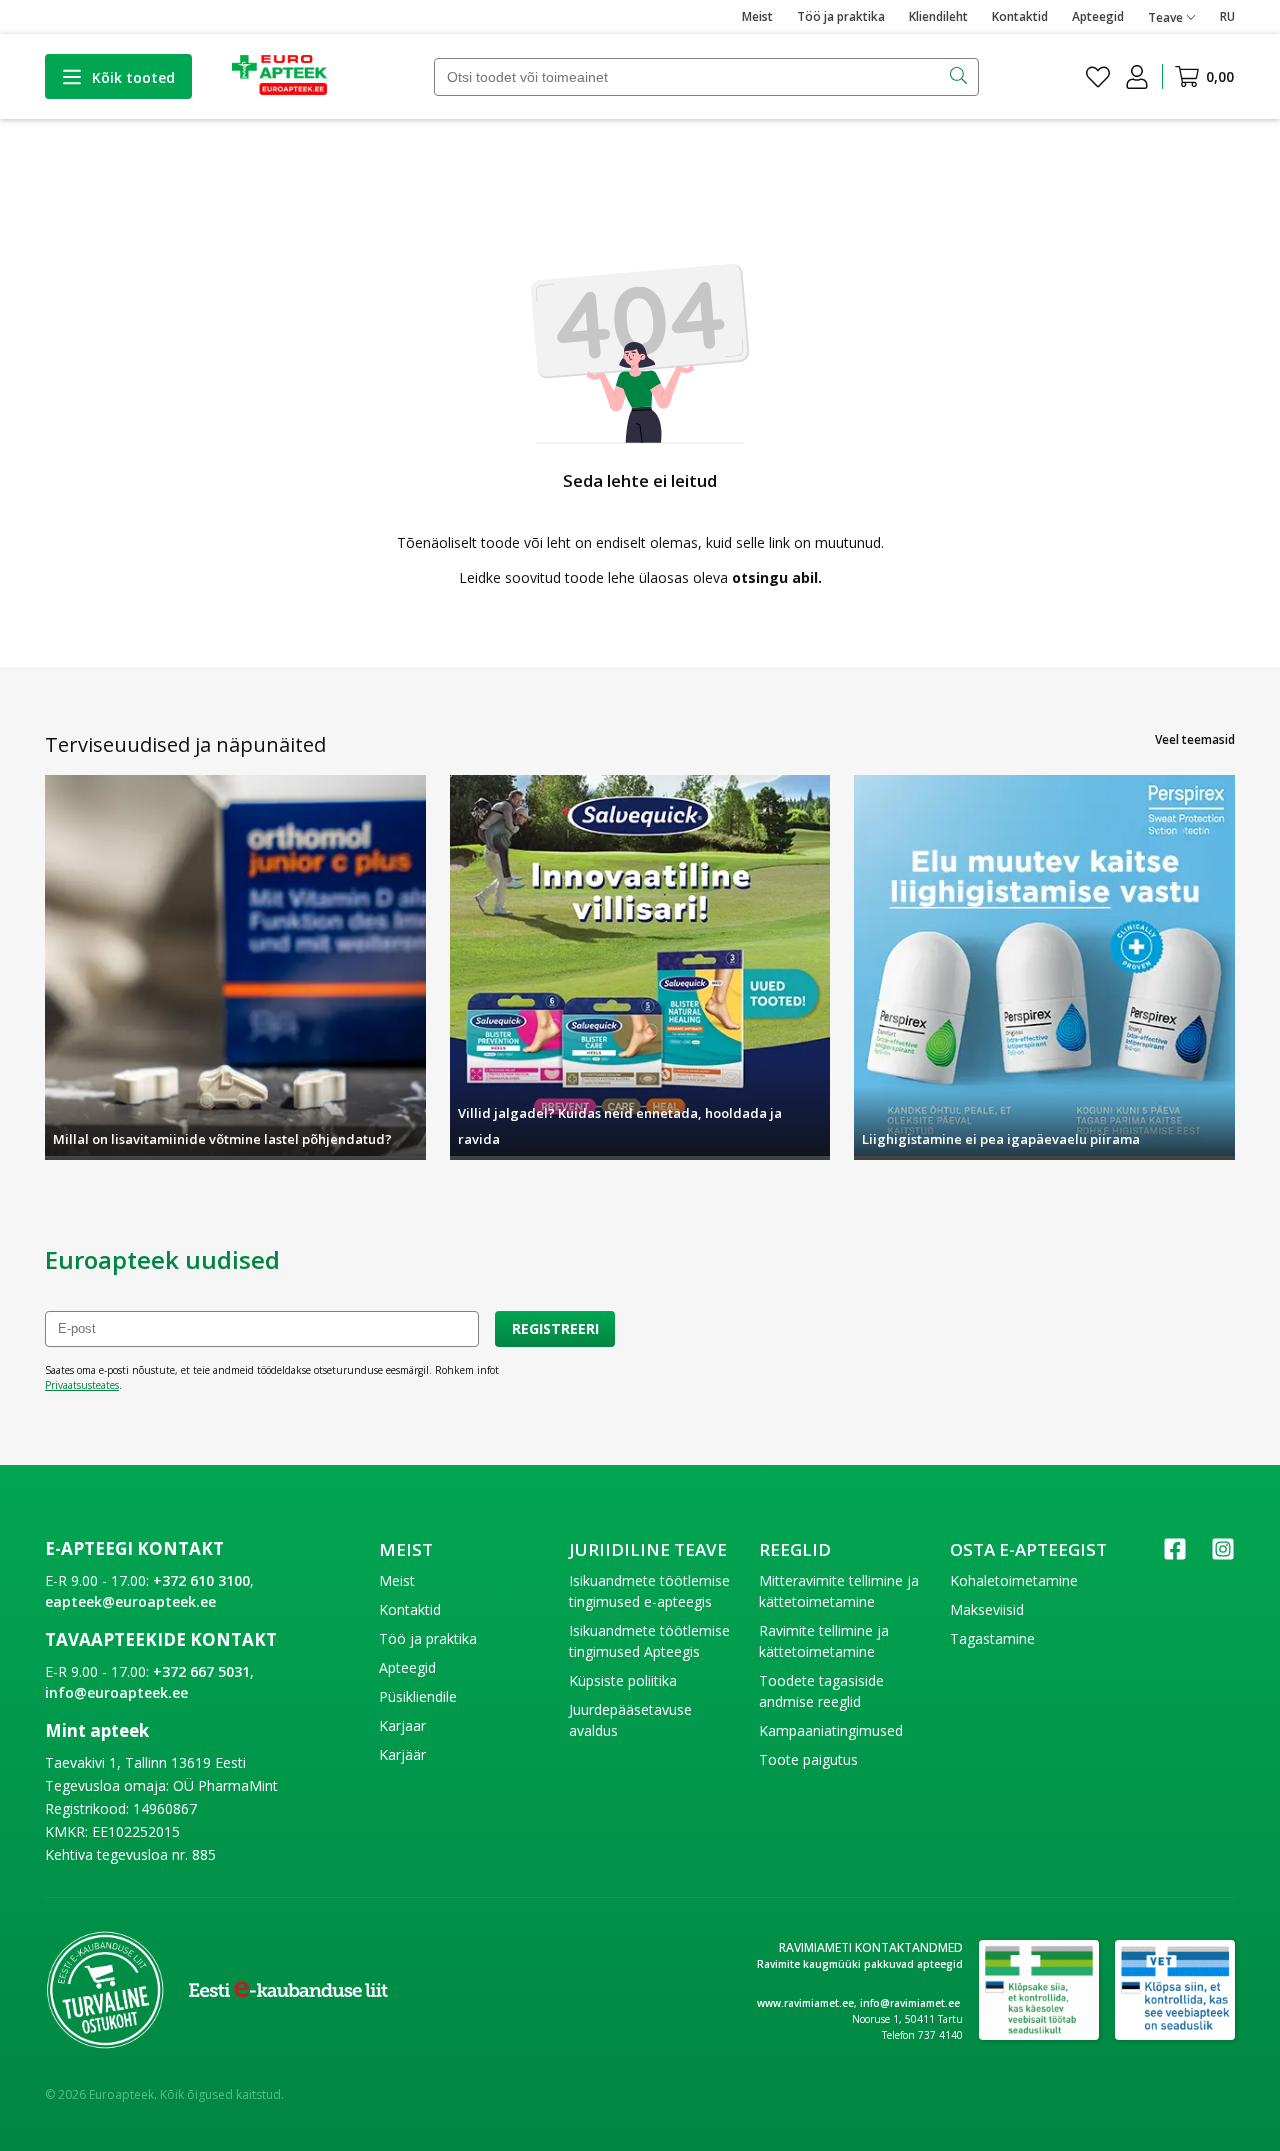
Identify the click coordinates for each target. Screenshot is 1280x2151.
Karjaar (402, 1725)
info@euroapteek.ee (116, 1692)
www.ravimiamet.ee (805, 2003)
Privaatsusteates (82, 1385)
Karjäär (402, 1754)
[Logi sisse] (1137, 77)
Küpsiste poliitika (623, 1680)
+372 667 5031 (201, 1671)
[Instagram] (1223, 1555)
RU (1227, 16)
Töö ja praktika (841, 16)
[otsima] (960, 77)
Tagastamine (992, 1638)
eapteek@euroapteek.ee (130, 1601)
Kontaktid (1020, 16)
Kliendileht (938, 16)
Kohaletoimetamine (1014, 1580)
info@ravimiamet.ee (910, 2003)
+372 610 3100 (201, 1580)
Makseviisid (987, 1609)
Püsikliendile (418, 1696)
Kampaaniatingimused (831, 1730)
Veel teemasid (1195, 739)
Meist (757, 16)
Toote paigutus (808, 1759)
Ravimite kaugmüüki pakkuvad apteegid (860, 1964)
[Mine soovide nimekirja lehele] (1098, 77)
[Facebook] (1175, 1555)
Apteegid (1098, 16)
